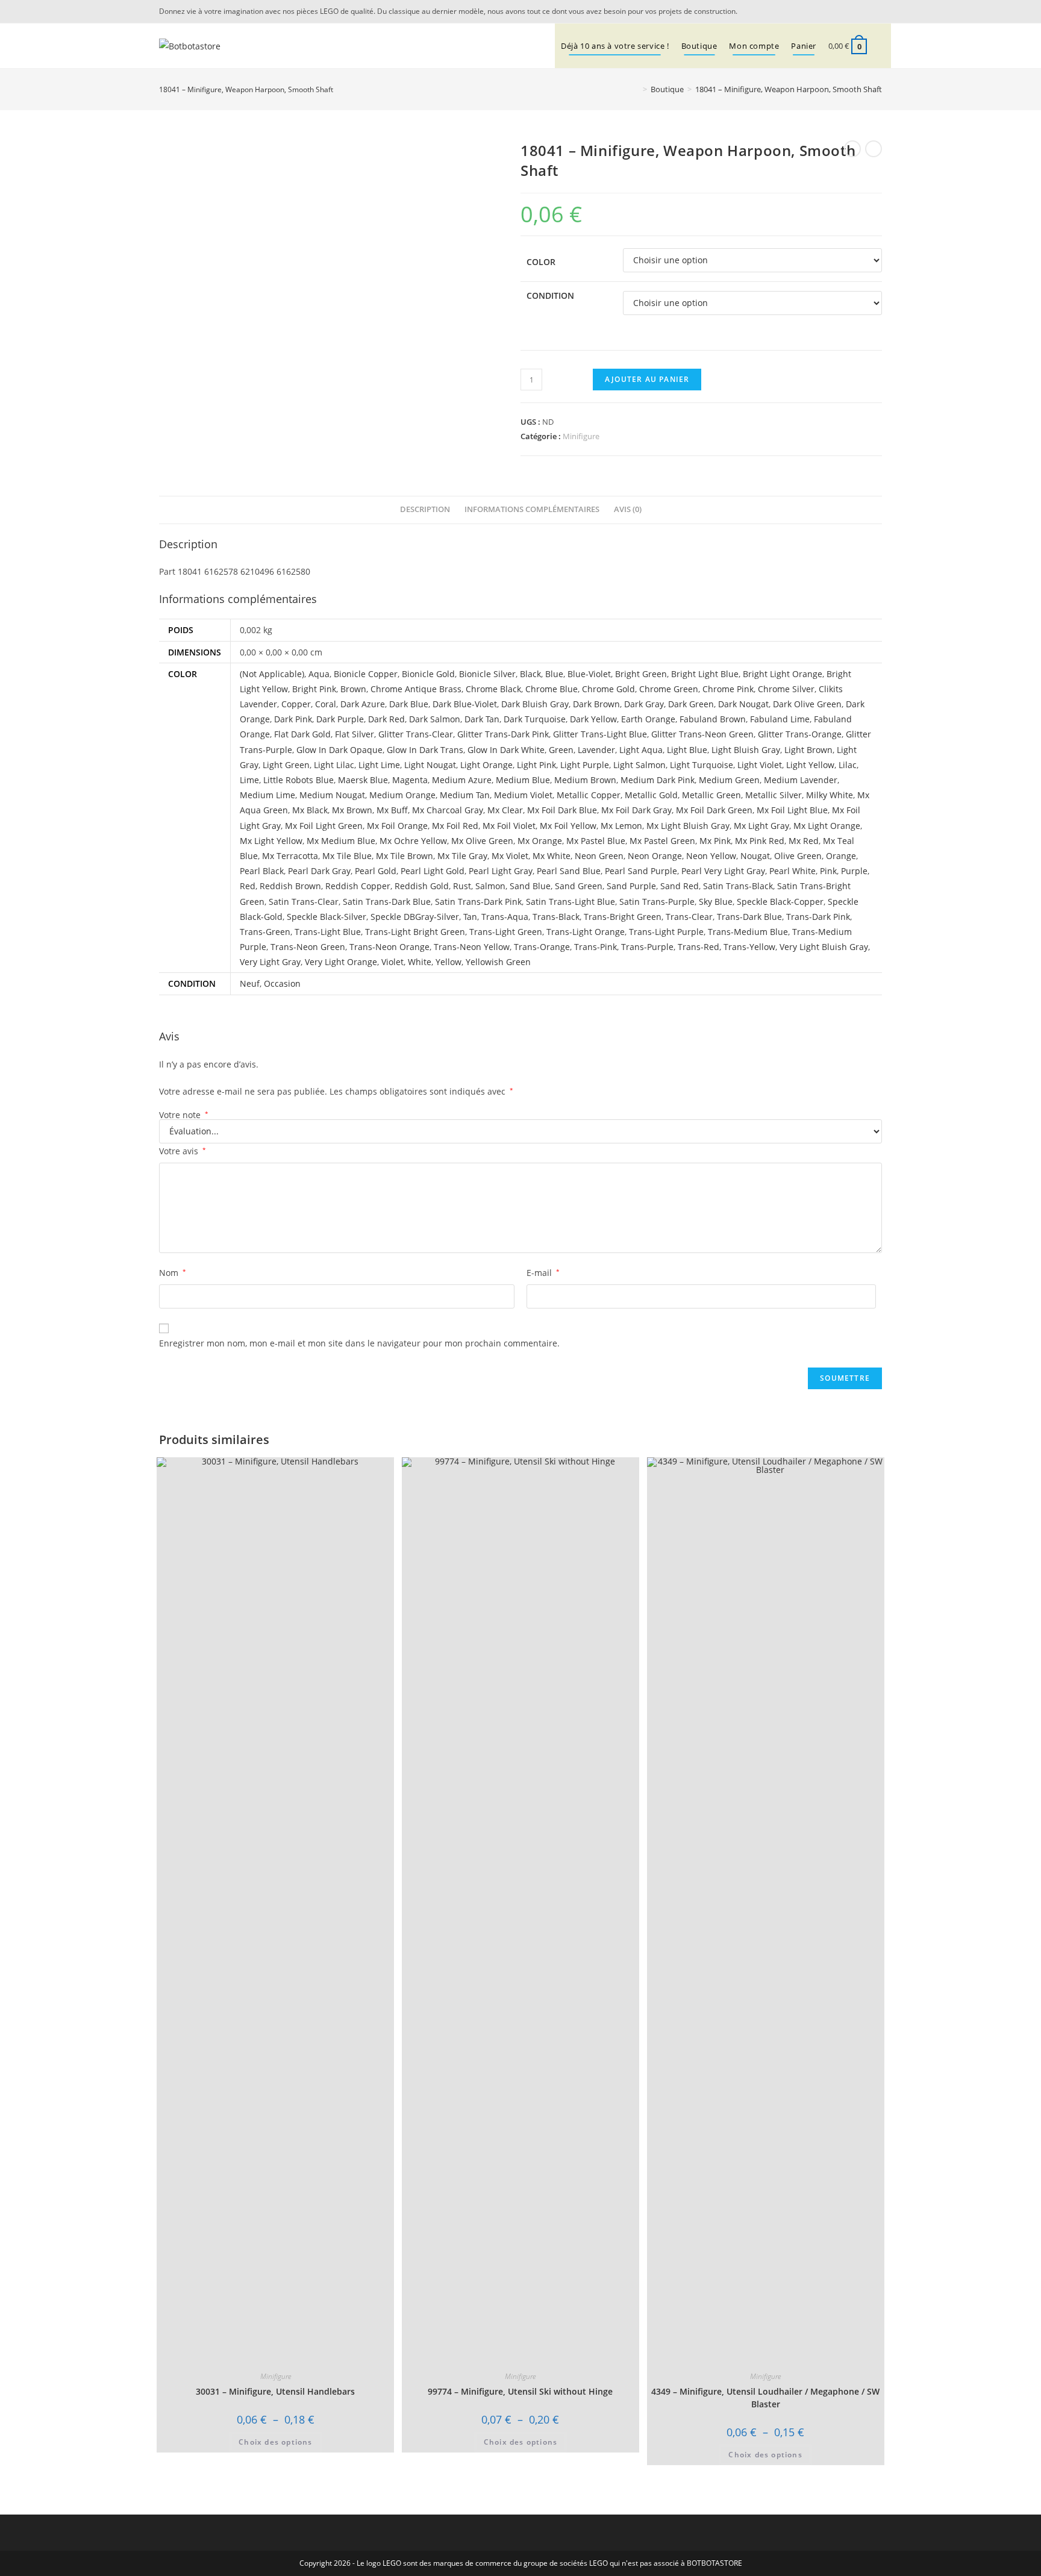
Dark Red (386, 719)
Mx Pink (715, 841)
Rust (462, 886)
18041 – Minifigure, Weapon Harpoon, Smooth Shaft (789, 89)
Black (530, 674)
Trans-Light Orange (586, 932)
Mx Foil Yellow (568, 826)
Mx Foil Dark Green (714, 810)
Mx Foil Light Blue (792, 810)
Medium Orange (402, 795)
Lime (249, 780)
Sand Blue (530, 886)
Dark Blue (409, 704)
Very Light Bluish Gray (824, 947)
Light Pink (536, 765)
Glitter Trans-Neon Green (702, 734)
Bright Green (641, 674)
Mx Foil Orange (397, 826)
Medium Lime (267, 795)
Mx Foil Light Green (324, 826)
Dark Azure (363, 704)
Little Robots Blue (299, 780)
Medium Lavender (801, 780)
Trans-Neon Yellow (472, 947)
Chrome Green (669, 689)
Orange (841, 856)
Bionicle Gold (428, 674)
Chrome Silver (786, 689)
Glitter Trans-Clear (416, 734)
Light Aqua (641, 750)
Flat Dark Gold (302, 734)
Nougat (755, 856)
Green (561, 750)
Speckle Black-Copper (780, 902)
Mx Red (804, 841)
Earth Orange (648, 719)
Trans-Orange (542, 947)
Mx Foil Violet (509, 826)
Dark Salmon (435, 719)
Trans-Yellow (749, 947)
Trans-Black (556, 917)
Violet (392, 962)
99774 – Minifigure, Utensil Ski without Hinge (520, 2391)
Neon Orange (655, 856)
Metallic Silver (774, 795)
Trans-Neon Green (308, 947)
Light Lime (379, 765)
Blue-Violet (589, 674)
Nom (173, 1273)
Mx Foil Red (455, 826)
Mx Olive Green (482, 841)
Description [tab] (425, 509)
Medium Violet (523, 795)
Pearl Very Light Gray (723, 871)
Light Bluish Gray (746, 750)
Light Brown (808, 750)
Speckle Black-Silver (327, 917)
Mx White (552, 856)
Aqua (319, 674)
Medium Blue (523, 780)
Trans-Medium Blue (748, 932)
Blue (554, 674)
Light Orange (486, 765)
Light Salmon (639, 765)
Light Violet (760, 765)
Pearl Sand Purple (641, 871)
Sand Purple (631, 886)
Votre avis (183, 1151)
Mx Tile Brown (405, 856)
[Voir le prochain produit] (874, 149)
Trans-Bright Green (623, 917)
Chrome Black (493, 689)
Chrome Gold (608, 689)
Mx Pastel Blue (596, 841)
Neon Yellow (711, 856)
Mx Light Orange (827, 826)
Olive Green (798, 856)
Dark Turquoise (535, 719)
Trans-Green (265, 932)
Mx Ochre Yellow (413, 841)
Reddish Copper (358, 886)
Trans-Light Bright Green (415, 932)
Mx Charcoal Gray (448, 810)
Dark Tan (482, 719)
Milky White (830, 795)
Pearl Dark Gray (319, 871)
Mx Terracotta (290, 856)
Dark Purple (340, 719)
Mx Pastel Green (662, 841)
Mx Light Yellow (271, 841)
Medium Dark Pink (658, 780)
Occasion (282, 983)
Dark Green (691, 704)
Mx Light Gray (761, 826)
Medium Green (729, 780)
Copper (296, 704)
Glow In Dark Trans (425, 750)
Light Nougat (430, 765)
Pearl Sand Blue (569, 871)
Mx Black (310, 810)
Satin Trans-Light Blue (571, 902)
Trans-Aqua (505, 917)
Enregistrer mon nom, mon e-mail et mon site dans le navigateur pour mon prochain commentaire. (359, 1343)
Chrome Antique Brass (416, 689)
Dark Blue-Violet (465, 704)
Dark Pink (293, 719)
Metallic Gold (651, 795)
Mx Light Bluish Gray (688, 826)
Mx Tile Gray (462, 856)
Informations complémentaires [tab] (532, 509)
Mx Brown (352, 810)
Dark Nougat (743, 704)
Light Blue (687, 750)
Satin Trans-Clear (304, 902)
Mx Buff (392, 810)
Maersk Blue (363, 780)
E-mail (543, 1273)
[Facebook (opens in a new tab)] (875, 11)
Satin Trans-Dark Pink (478, 902)
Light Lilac (334, 765)
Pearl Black (262, 871)
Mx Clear (505, 810)
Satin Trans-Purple (657, 902)
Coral (326, 704)
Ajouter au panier (647, 379)
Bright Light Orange (783, 674)
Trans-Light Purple (666, 932)
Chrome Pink (728, 689)
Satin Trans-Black (738, 886)
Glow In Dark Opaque (339, 750)
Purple (854, 871)
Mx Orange (540, 841)
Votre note (184, 1115)
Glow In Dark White (506, 750)
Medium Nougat (332, 795)
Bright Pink (314, 689)
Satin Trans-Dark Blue (387, 902)
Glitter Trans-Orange (800, 734)
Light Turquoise (702, 765)
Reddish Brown (290, 886)
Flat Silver (355, 734)
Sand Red (680, 886)
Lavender (596, 750)
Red (248, 886)
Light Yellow (810, 765)
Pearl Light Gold (433, 871)
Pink (828, 871)
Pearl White (792, 871)
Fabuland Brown (713, 719)
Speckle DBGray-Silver (415, 917)
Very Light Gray (270, 962)
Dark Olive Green (807, 704)
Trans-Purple (647, 947)
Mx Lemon (621, 826)
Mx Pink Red (760, 841)
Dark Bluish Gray (535, 704)
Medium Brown (585, 780)
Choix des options (275, 2442)
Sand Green (579, 886)
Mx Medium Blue (341, 841)
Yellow (449, 962)
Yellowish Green (498, 962)
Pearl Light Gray (501, 871)
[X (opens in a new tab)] (860, 11)
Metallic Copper (589, 795)
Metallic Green (711, 795)
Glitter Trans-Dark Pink (503, 734)
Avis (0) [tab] (628, 509)
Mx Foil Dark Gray (636, 810)
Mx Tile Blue (347, 856)
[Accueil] (636, 89)
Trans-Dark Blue (749, 917)
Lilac (848, 765)
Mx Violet (510, 856)
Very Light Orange (341, 962)
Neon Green (599, 856)
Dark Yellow (593, 719)
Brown (353, 689)
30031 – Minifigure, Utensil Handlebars (275, 2391)
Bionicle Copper (366, 674)
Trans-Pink (596, 947)
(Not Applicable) (272, 674)
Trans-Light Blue (328, 932)
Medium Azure (462, 780)
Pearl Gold (376, 871)
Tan (470, 917)
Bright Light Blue (705, 674)
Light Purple (585, 765)
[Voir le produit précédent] (852, 149)
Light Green (286, 765)
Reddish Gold (422, 886)
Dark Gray (644, 704)
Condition (550, 295)
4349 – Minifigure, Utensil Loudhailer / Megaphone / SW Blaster (765, 2398)
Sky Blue (716, 902)
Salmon (490, 886)
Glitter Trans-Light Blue (600, 734)
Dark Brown (596, 704)
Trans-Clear (689, 917)
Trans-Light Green (506, 932)
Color (541, 262)
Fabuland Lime (780, 719)
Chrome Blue (552, 689)
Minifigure (581, 436)
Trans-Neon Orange (389, 947)
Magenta (410, 780)
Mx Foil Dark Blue (562, 810)
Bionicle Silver (487, 674)
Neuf (250, 983)
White (420, 962)
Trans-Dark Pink (818, 917)
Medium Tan (465, 795)
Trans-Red (699, 947)
